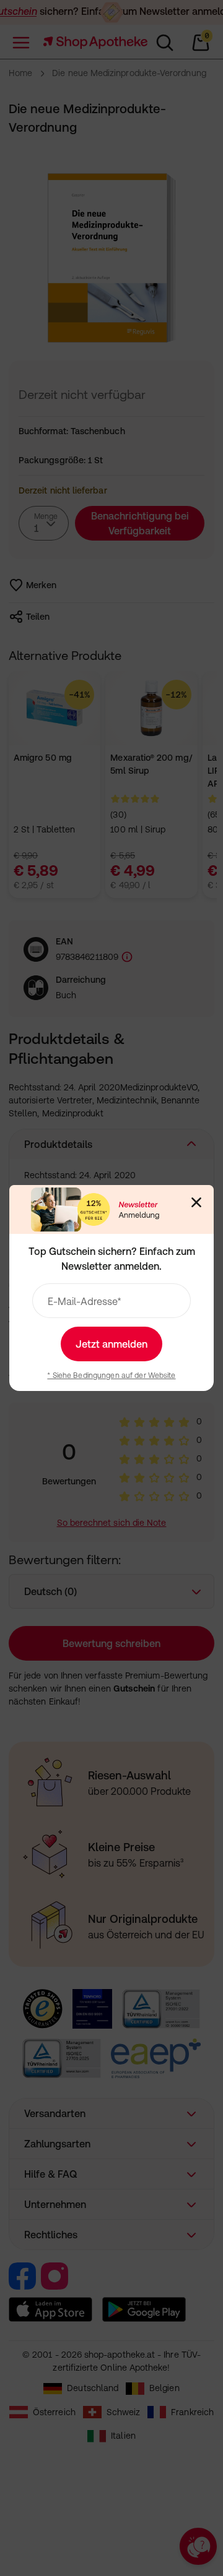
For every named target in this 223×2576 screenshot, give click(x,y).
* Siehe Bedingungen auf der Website (111, 1376)
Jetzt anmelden (111, 1344)
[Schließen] (196, 1202)
